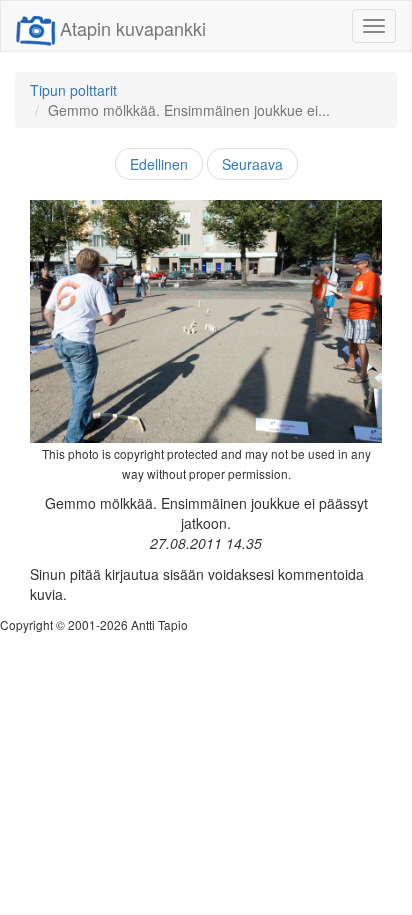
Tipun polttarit (73, 90)
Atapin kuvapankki (133, 28)
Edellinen (159, 164)
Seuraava (252, 164)
